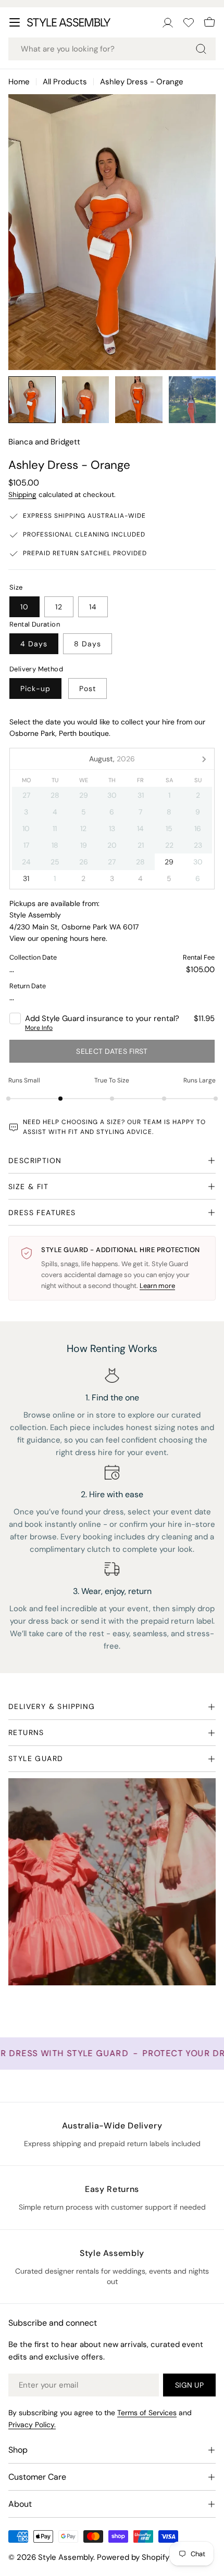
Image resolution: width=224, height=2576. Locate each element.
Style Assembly (66, 2557)
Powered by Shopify (133, 2557)
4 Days (34, 644)
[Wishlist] (189, 22)
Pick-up (35, 688)
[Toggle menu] (15, 22)
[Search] (201, 49)
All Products (65, 82)
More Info (39, 1028)
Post (88, 688)
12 (59, 607)
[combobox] (112, 49)
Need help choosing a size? (74, 1122)
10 (24, 607)
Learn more (157, 1286)
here (98, 938)
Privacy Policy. (32, 2425)
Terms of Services (147, 2413)
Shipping (22, 495)
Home (19, 82)
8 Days (88, 644)
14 (93, 607)
